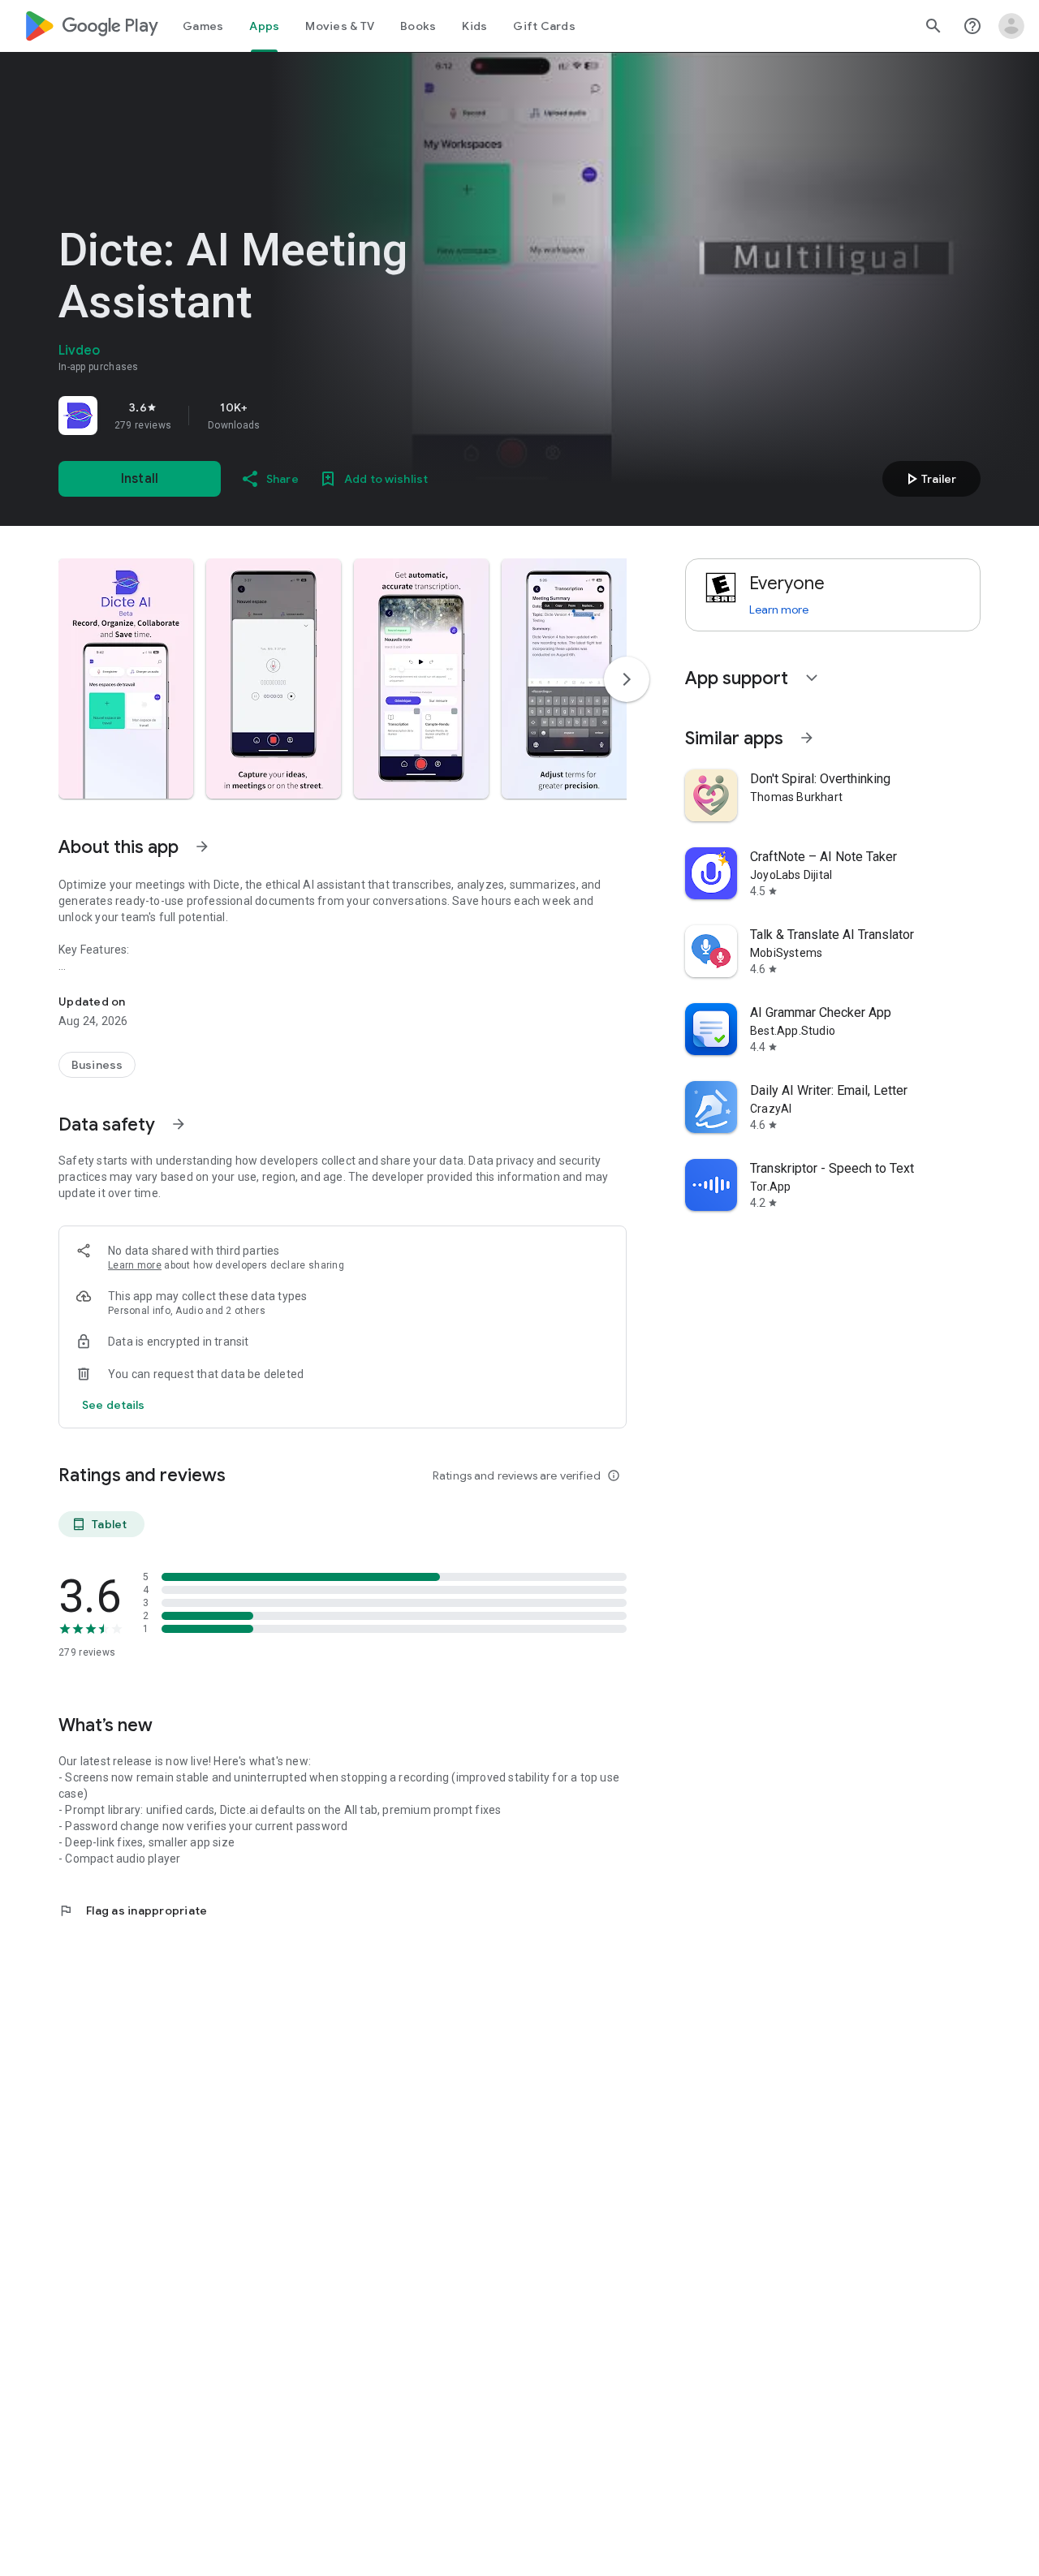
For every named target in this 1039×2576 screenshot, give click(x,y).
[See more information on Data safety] (179, 1124)
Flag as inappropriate (133, 1910)
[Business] (97, 1065)
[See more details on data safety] (114, 1405)
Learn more (135, 1265)
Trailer (929, 479)
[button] (126, 678)
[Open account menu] (1011, 26)
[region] (286, 416)
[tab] (203, 26)
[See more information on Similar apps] (807, 738)
